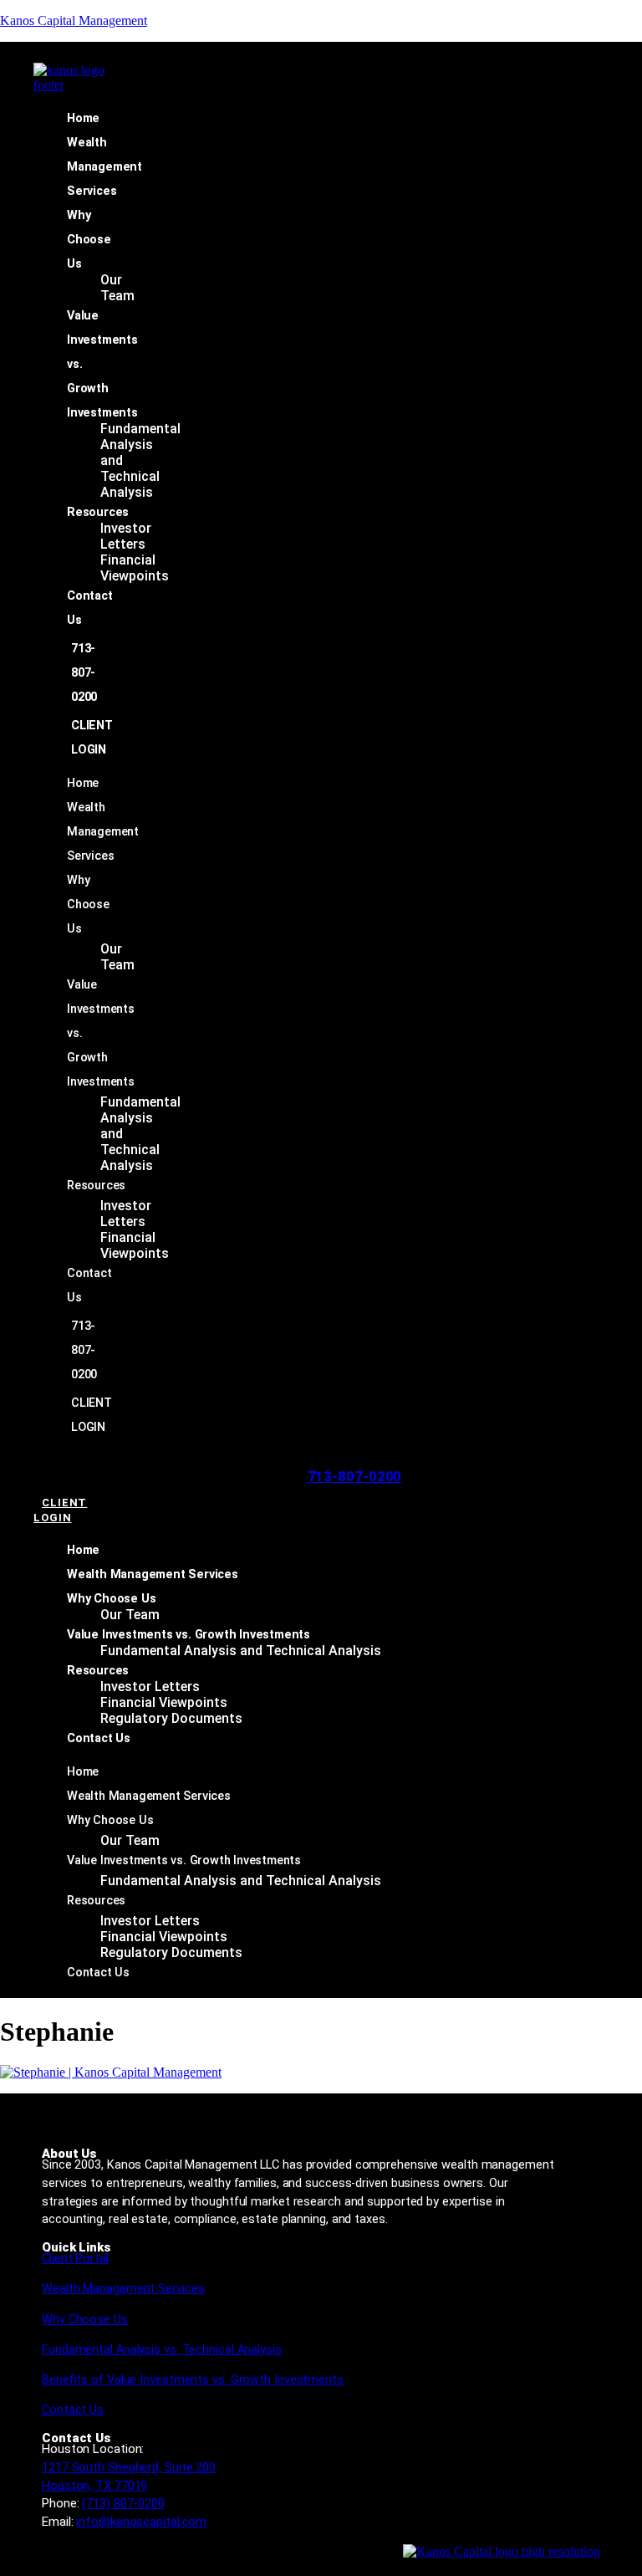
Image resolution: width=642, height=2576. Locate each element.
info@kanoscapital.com (141, 2522)
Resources (98, 512)
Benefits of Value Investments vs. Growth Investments (193, 2380)
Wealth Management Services (104, 167)
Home (83, 118)
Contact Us (99, 1738)
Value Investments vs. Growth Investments (189, 1635)
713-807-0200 (84, 673)
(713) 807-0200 (123, 2503)
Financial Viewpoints (135, 568)
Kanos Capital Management (74, 20)
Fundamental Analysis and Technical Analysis (241, 1651)
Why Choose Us (89, 240)
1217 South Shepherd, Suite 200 (129, 2467)
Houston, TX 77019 (94, 2486)
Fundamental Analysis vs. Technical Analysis (162, 2350)
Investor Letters (126, 536)
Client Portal (75, 2259)
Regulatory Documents (171, 1718)
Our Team (117, 288)
